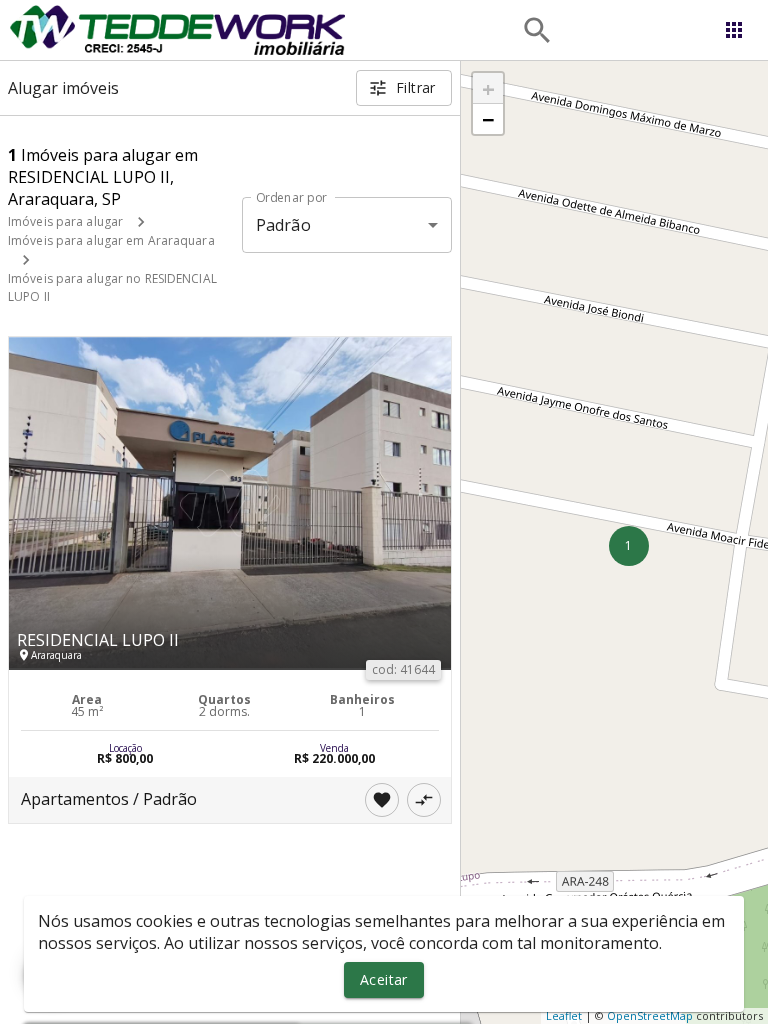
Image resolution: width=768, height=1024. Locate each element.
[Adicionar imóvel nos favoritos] (382, 800)
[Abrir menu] (734, 30)
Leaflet (564, 1015)
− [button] (488, 119)
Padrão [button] (283, 225)
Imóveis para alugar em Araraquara (111, 240)
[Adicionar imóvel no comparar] (424, 800)
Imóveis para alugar (65, 221)
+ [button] (488, 88)
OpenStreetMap (650, 1015)
